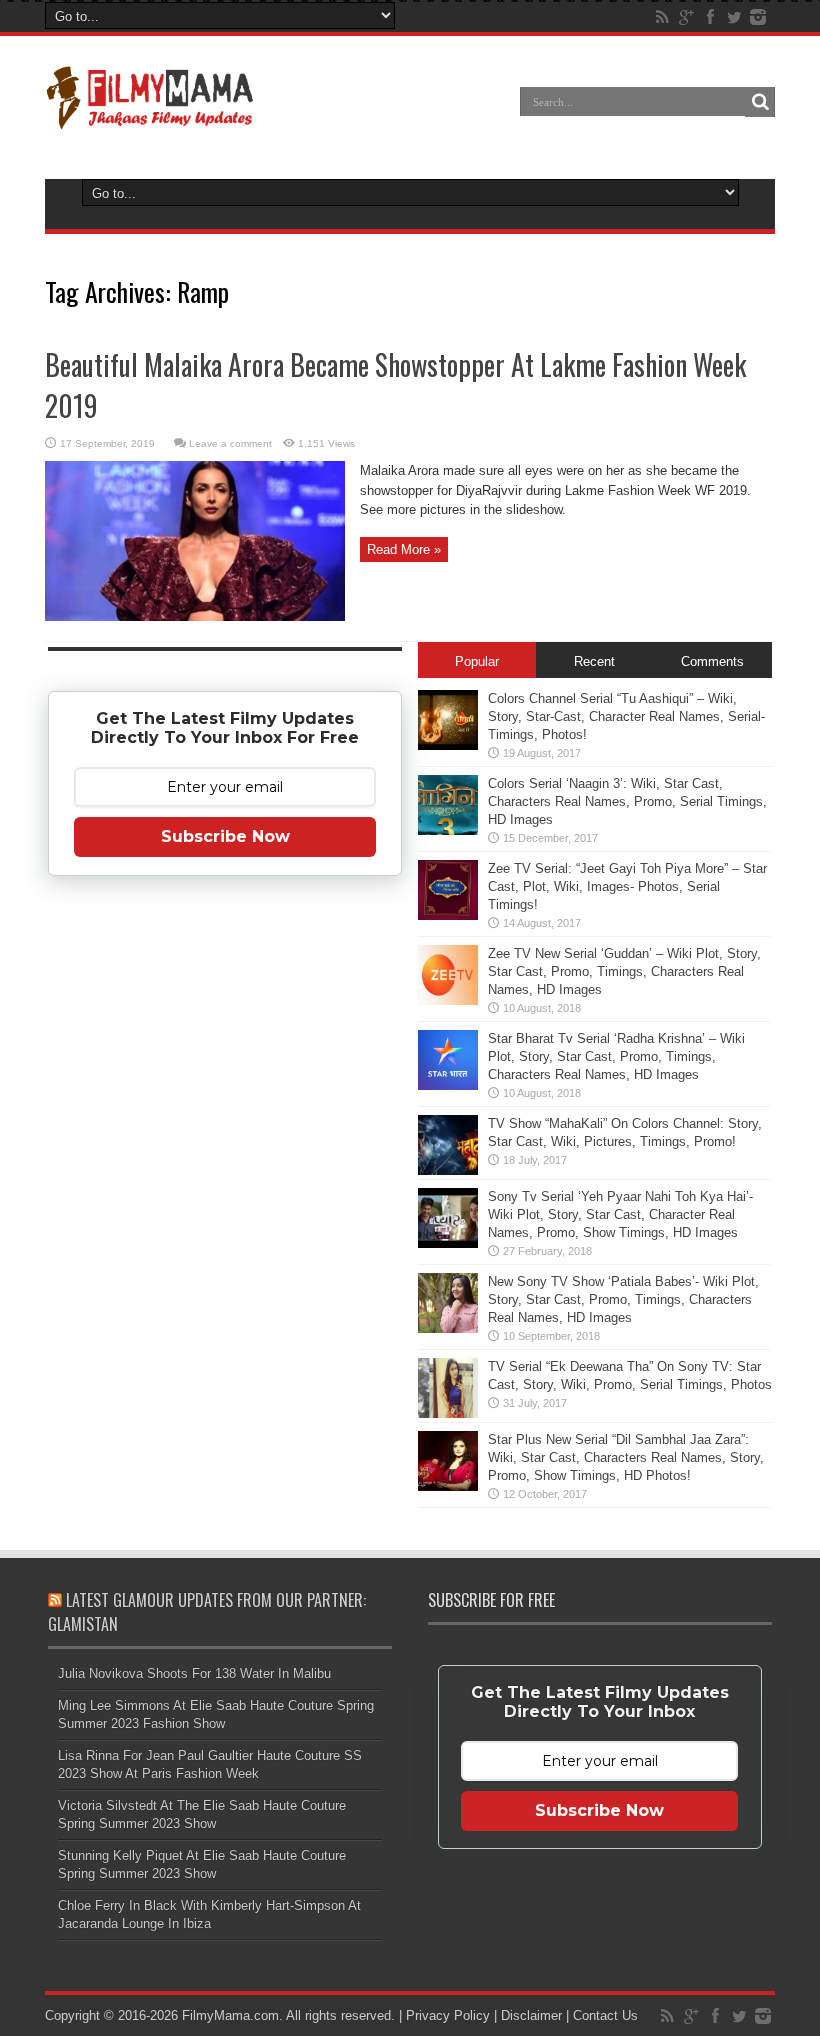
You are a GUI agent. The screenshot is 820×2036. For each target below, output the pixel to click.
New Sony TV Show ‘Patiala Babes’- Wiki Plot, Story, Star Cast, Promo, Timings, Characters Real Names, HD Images (623, 1299)
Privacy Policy (448, 2015)
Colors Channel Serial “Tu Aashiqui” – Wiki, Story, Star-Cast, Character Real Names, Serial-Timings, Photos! (626, 716)
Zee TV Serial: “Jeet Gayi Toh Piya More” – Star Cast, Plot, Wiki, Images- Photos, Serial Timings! (627, 886)
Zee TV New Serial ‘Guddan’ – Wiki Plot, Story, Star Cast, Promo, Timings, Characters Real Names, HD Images (624, 971)
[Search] (760, 102)
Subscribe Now (225, 836)
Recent (594, 661)
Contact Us (605, 2015)
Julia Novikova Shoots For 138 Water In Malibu (194, 1673)
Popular (477, 661)
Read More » (404, 549)
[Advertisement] (225, 1206)
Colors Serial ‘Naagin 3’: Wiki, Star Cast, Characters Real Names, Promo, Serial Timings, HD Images (627, 801)
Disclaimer (531, 2015)
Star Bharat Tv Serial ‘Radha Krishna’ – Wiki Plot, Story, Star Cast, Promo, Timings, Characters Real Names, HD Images (616, 1056)
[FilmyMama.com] (150, 116)
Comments (712, 661)
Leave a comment (230, 443)
